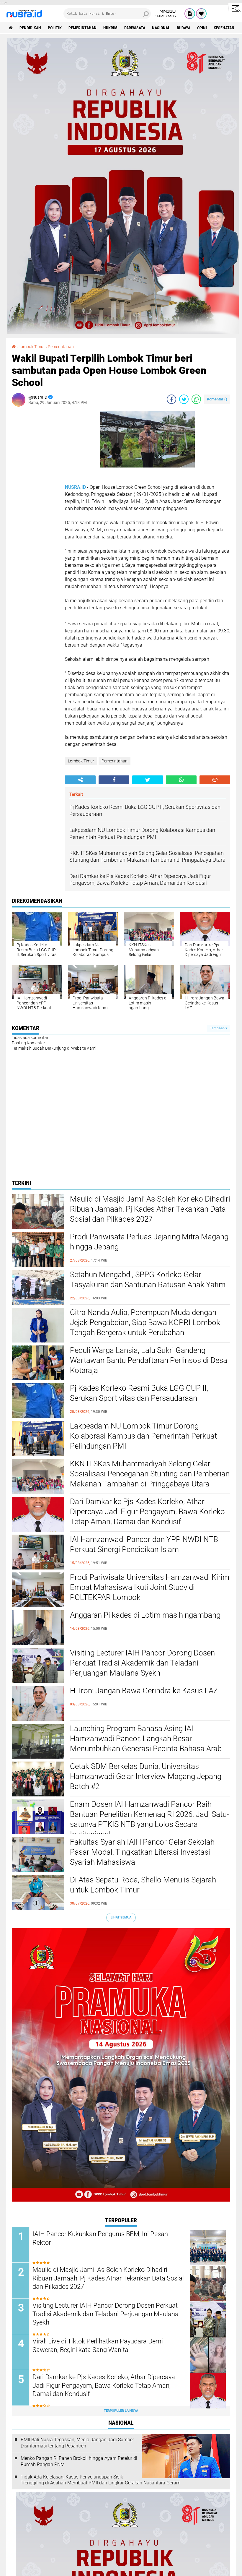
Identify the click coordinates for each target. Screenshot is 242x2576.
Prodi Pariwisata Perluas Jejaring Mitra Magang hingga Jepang (149, 1242)
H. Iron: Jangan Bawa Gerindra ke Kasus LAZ (144, 1691)
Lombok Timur (81, 761)
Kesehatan (224, 28)
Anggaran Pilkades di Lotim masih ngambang (145, 1615)
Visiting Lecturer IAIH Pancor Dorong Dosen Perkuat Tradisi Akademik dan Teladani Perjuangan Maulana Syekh (142, 1663)
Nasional (161, 28)
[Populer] (201, 14)
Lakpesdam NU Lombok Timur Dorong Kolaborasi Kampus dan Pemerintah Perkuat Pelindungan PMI (143, 1436)
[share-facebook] (171, 399)
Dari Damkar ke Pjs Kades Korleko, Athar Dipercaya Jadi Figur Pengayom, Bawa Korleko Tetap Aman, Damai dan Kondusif (147, 1512)
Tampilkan (218, 1028)
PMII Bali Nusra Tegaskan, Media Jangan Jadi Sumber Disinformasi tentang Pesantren (77, 2443)
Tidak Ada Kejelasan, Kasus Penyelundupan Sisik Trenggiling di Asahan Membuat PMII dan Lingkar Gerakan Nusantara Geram (100, 2480)
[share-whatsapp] (196, 399)
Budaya (184, 28)
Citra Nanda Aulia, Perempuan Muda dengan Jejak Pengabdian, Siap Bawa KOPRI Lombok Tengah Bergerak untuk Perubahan (145, 1322)
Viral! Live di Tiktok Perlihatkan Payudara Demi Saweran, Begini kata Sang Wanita (98, 2345)
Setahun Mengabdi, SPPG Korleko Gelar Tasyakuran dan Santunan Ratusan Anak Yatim (148, 1280)
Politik (55, 28)
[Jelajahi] (235, 8)
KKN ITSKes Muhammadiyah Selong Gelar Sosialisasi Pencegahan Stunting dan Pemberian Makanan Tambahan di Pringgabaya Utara (150, 1474)
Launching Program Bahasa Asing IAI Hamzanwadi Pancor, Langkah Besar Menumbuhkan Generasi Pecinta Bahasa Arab (146, 1739)
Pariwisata (135, 28)
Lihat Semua (121, 1917)
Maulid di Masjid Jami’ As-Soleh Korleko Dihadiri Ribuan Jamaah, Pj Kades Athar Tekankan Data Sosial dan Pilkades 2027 (150, 1209)
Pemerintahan (82, 28)
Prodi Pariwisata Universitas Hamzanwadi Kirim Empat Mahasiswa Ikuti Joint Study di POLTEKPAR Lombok (150, 1587)
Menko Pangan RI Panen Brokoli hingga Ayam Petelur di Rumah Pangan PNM (79, 2461)
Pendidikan (30, 28)
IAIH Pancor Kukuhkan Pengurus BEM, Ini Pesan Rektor (100, 2238)
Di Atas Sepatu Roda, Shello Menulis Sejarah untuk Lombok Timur (143, 1885)
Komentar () (217, 399)
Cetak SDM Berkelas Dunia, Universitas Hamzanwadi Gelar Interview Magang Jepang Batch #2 (146, 1776)
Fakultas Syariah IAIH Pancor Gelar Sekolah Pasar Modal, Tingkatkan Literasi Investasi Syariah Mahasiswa (142, 1852)
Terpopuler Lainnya (121, 2411)
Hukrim (110, 28)
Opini (202, 28)
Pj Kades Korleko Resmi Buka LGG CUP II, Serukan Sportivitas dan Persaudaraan (139, 1393)
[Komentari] (215, 780)
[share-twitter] (184, 399)
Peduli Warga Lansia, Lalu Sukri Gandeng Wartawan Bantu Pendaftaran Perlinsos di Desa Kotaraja (149, 1360)
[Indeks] (190, 14)
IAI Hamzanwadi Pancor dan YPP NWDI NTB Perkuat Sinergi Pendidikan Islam (144, 1544)
